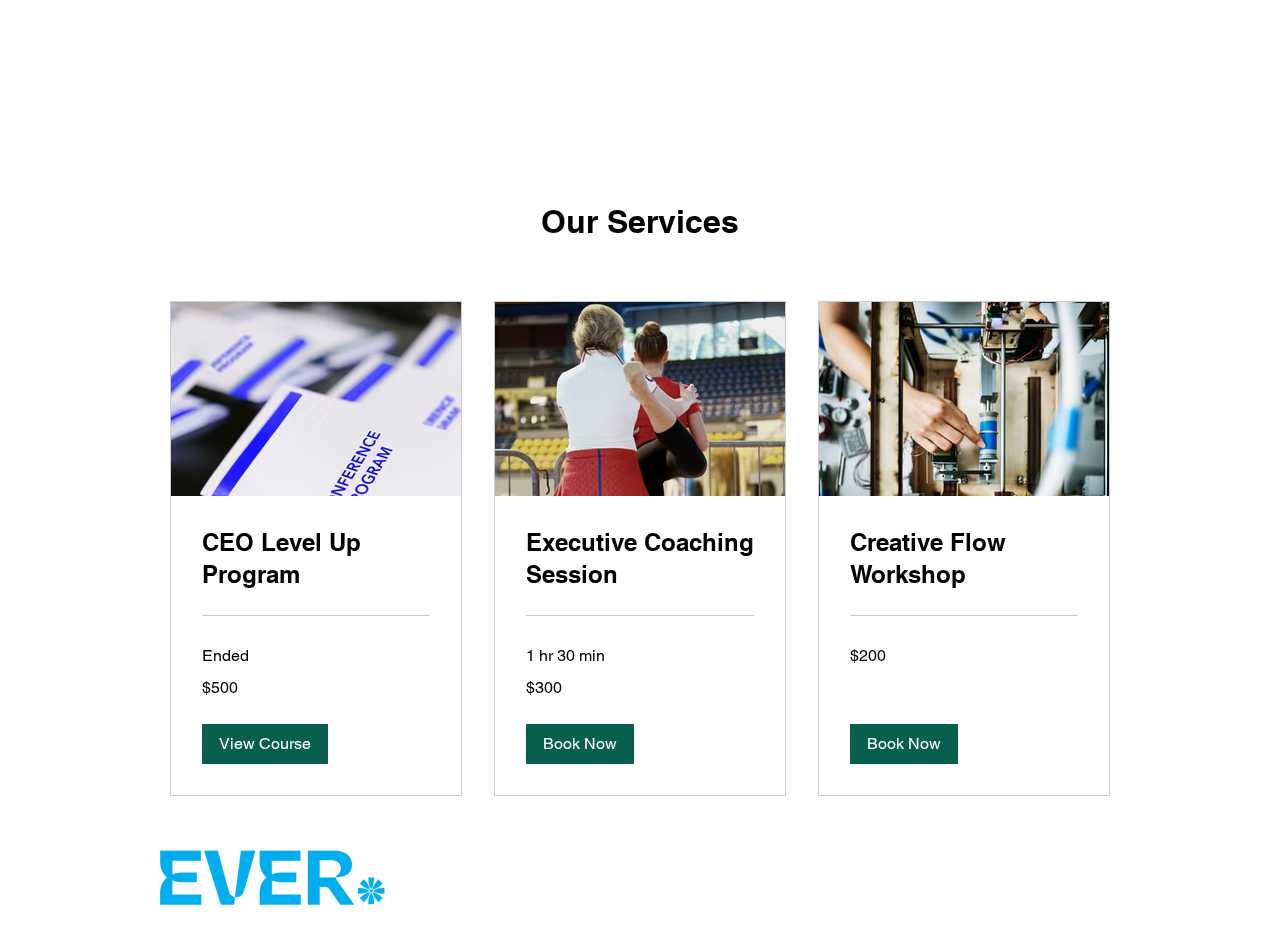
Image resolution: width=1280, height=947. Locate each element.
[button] (265, 744)
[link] (316, 559)
